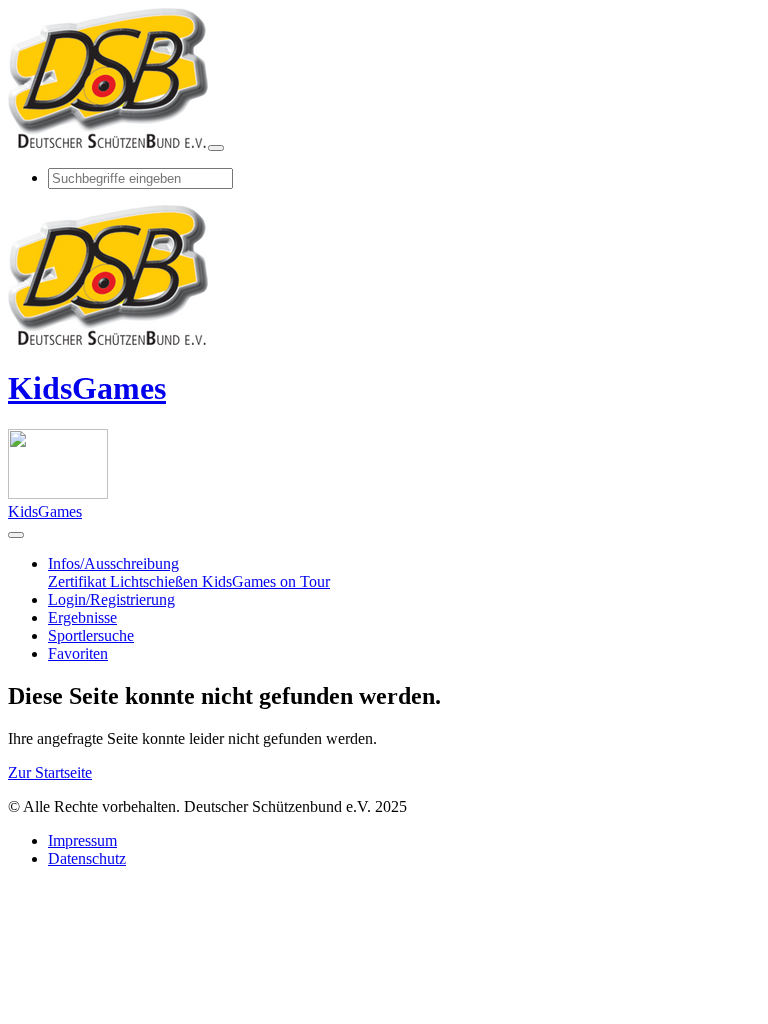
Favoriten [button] (78, 653)
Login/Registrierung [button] (111, 599)
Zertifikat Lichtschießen (125, 581)
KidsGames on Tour (266, 581)
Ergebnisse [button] (82, 617)
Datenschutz (87, 858)
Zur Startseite (50, 772)
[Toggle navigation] (216, 148)
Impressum (82, 840)
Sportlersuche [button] (91, 635)
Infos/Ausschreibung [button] (113, 563)
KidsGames (87, 388)
